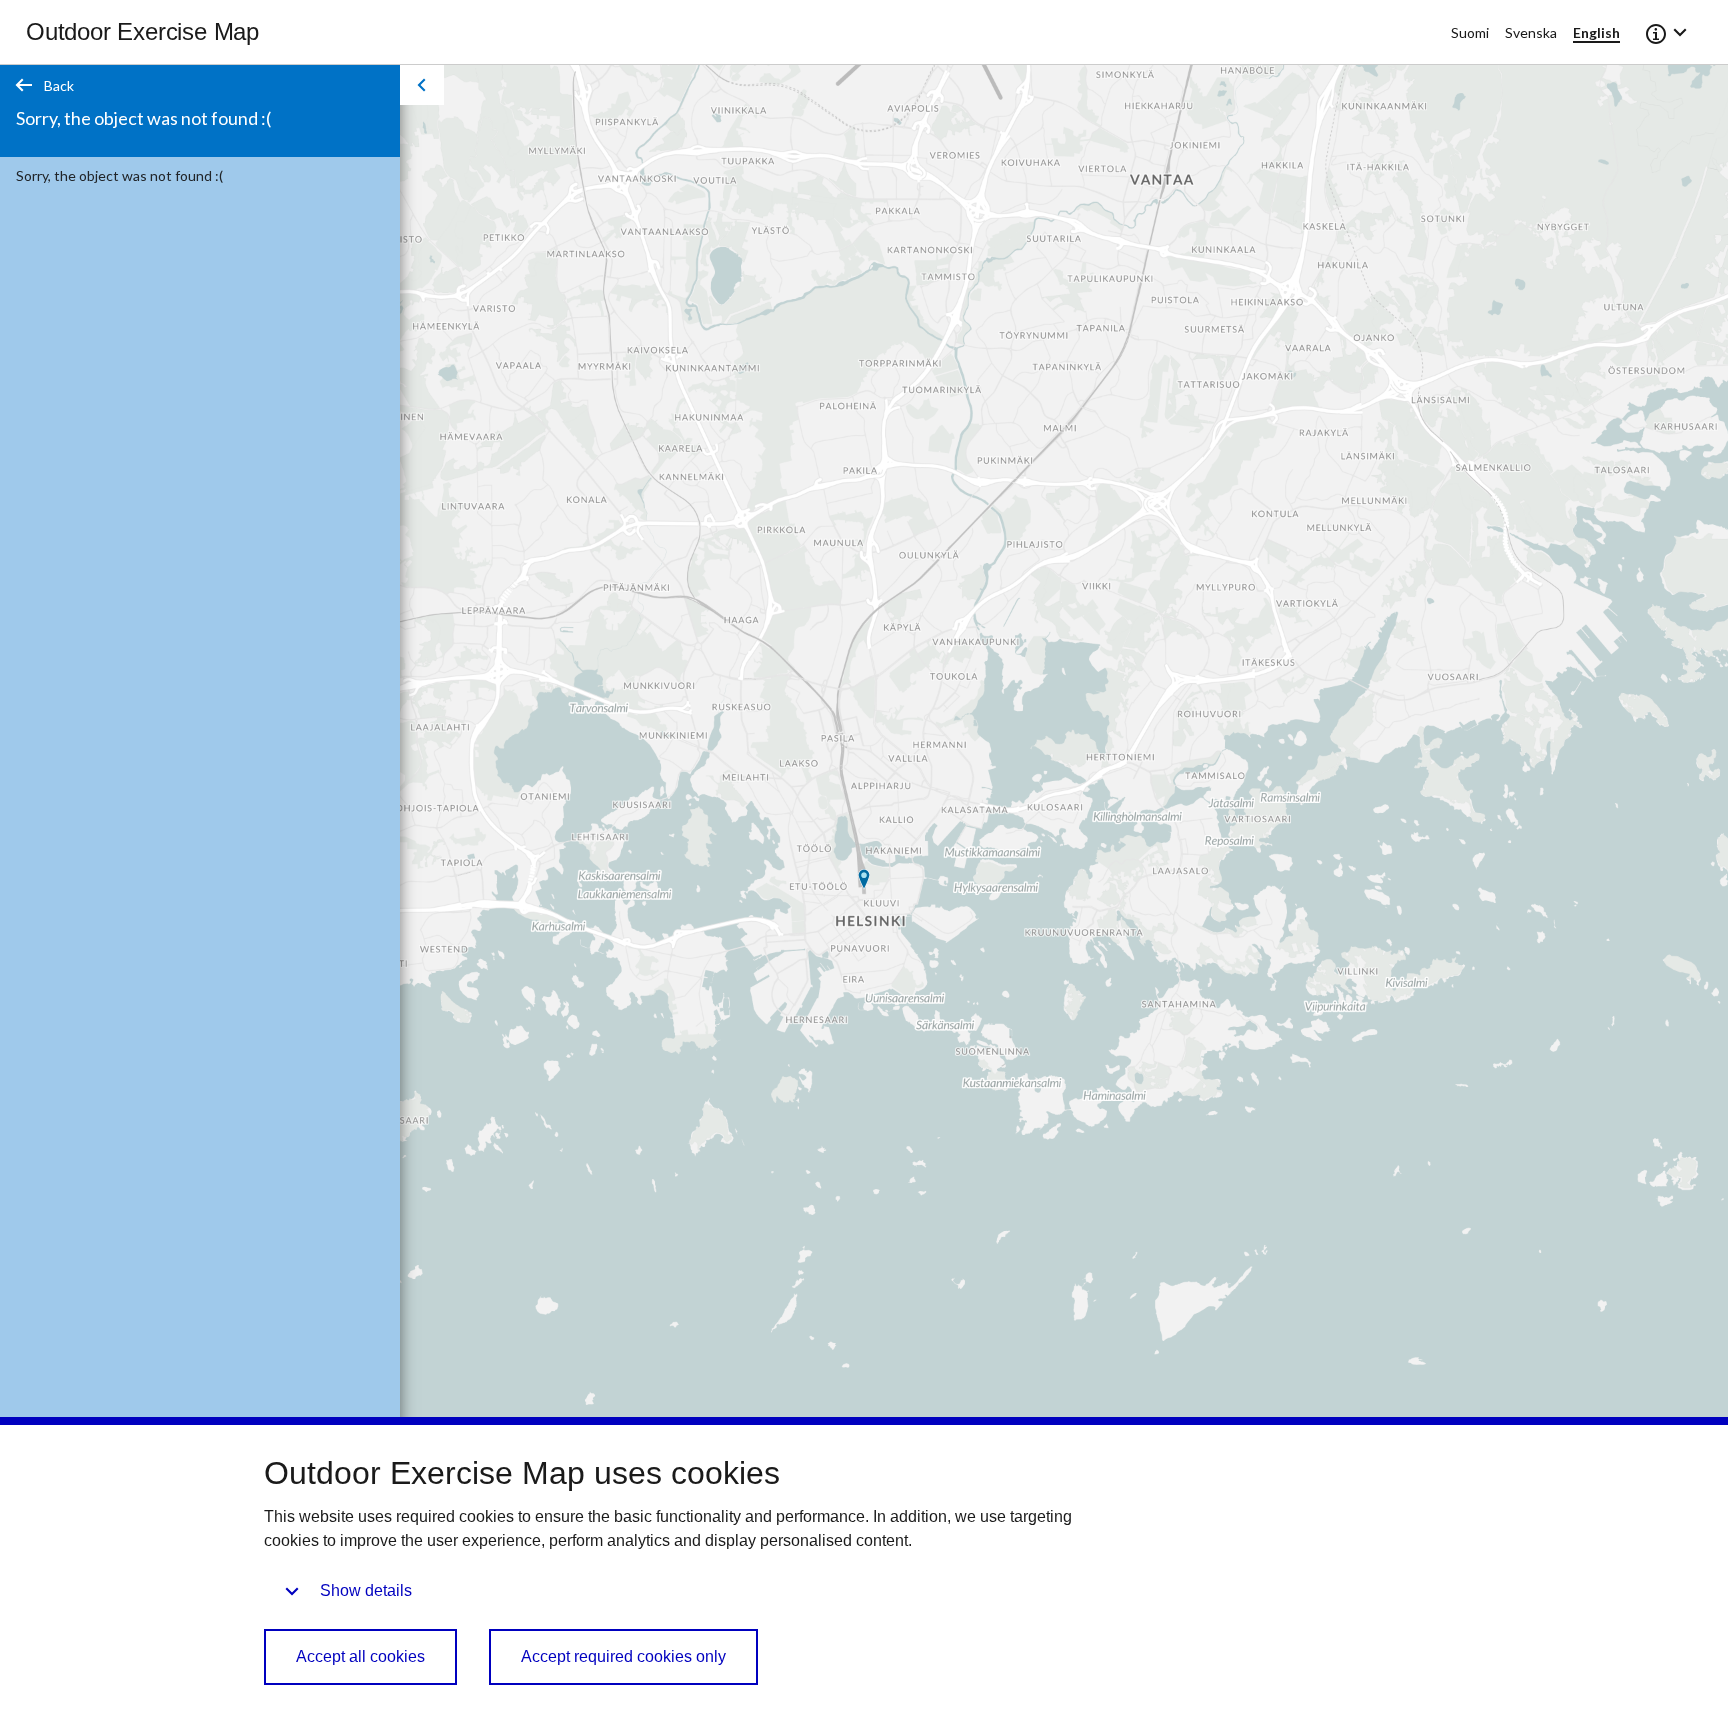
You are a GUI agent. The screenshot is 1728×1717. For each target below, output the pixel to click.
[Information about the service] (1668, 32)
